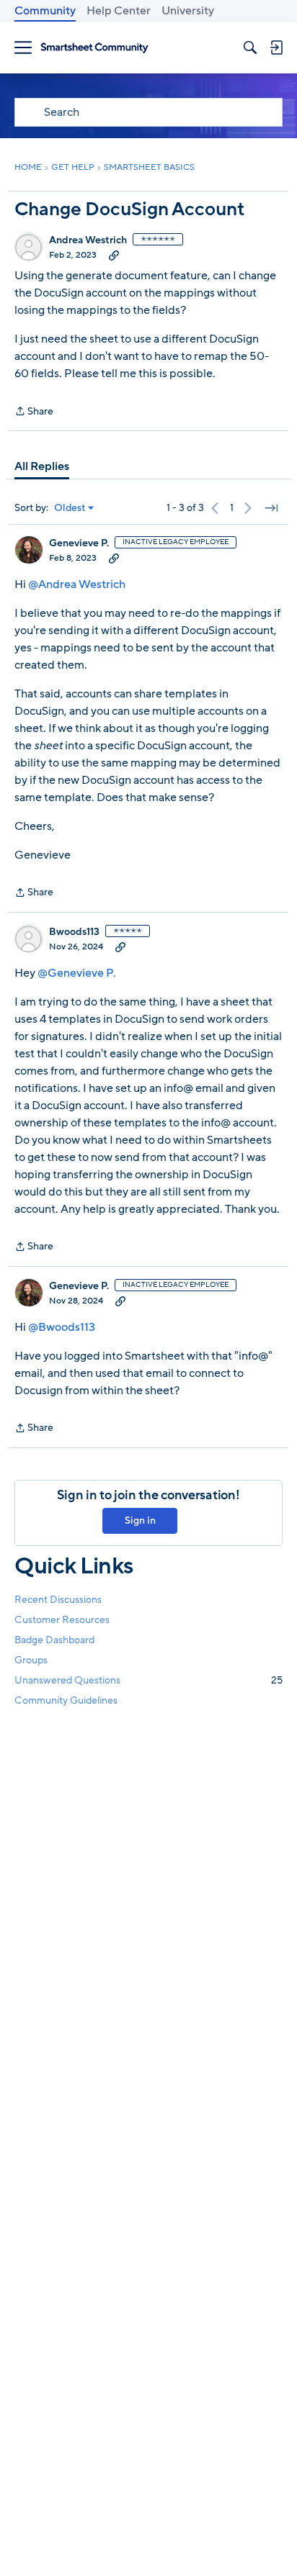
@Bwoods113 (62, 1327)
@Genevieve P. (77, 973)
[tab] (42, 466)
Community (45, 11)
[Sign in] (276, 48)
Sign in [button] (140, 1520)
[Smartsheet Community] (94, 48)
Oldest (70, 508)
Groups (31, 1660)
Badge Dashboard (54, 1640)
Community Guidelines (66, 1700)
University (188, 11)
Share (34, 412)
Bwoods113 (74, 932)
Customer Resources (62, 1620)
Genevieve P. (79, 543)
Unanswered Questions (148, 1680)
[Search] (250, 48)
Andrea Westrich (88, 240)
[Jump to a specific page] (271, 508)
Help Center (119, 11)
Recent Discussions (58, 1600)
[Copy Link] (114, 255)
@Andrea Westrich (77, 584)
